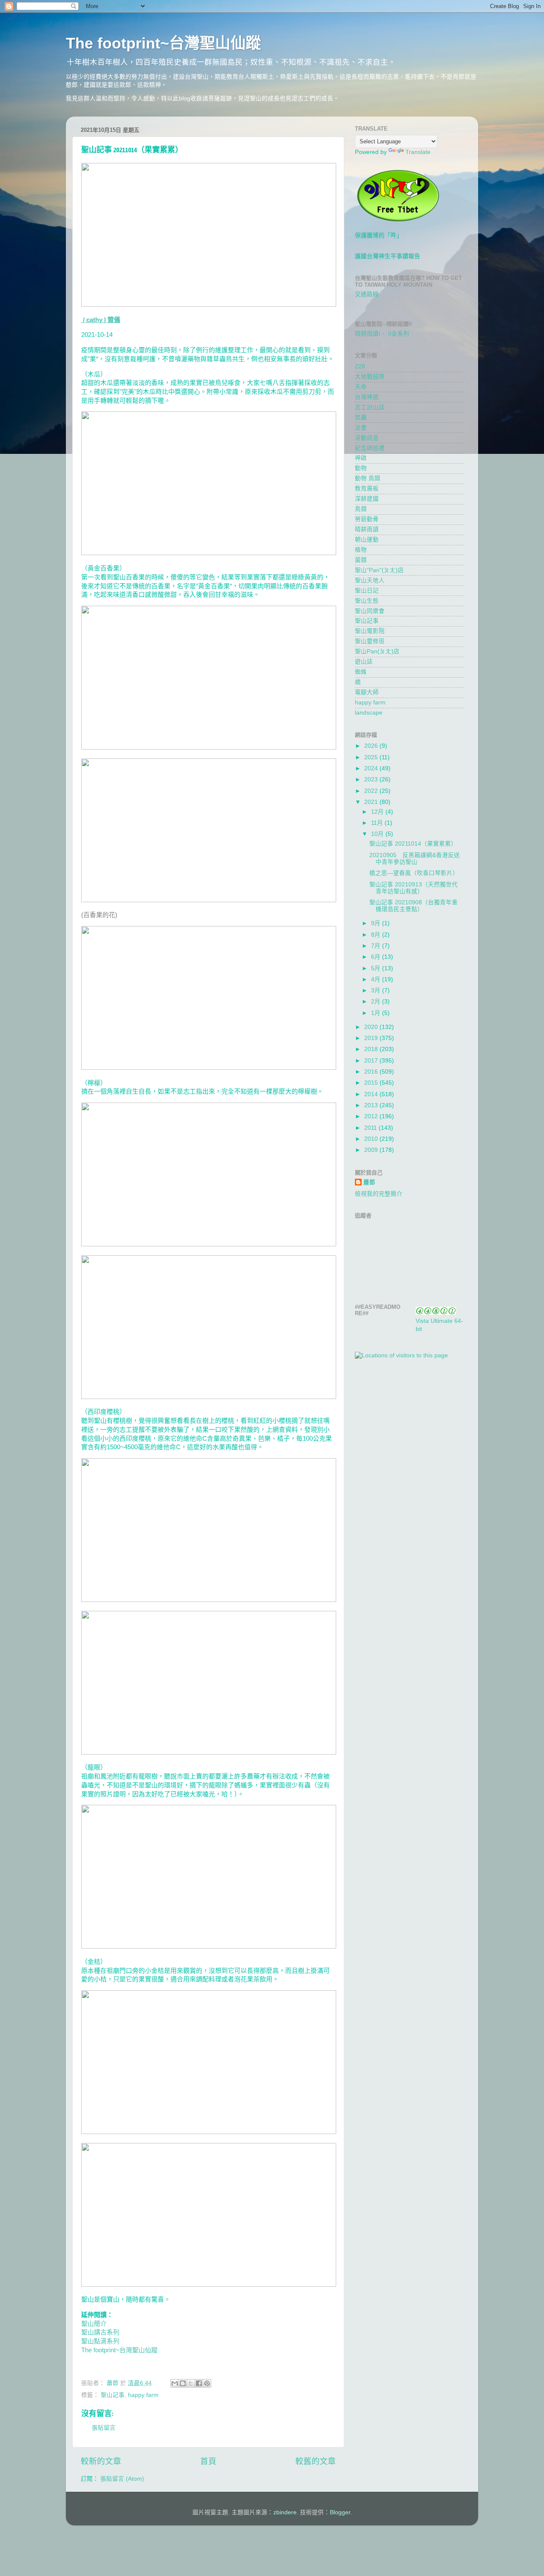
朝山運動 (367, 540)
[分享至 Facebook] (199, 2383)
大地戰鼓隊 (370, 377)
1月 (377, 1013)
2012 (372, 1116)
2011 (371, 1128)
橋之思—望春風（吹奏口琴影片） (414, 873)
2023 (372, 779)
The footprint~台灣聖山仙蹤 (163, 43)
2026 (372, 746)
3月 (377, 990)
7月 (377, 946)
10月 (378, 834)
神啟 (361, 458)
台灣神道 (367, 397)
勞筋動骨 (367, 519)
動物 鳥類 (368, 478)
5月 (377, 968)
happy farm (143, 2395)
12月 (378, 812)
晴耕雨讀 (367, 529)
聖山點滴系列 (100, 2341)
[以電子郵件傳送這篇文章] (175, 2383)
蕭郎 (369, 1182)
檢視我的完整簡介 (379, 1194)
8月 (377, 935)
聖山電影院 (370, 631)
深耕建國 (367, 499)
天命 (361, 387)
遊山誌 (364, 662)
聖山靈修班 (370, 641)
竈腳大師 (367, 692)
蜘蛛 (361, 672)
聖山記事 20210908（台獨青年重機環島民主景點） (414, 906)
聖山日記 (367, 591)
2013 (372, 1105)
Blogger (340, 2512)
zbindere (285, 2512)
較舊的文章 (316, 2461)
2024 (372, 768)
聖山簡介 (94, 2324)
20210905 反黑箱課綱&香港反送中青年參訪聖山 (415, 859)
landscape (369, 713)
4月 (377, 979)
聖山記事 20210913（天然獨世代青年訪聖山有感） (414, 888)
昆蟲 (361, 417)
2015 (372, 1083)
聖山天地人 (370, 580)
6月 (377, 957)
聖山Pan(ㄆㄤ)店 (377, 651)
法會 (361, 428)
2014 (372, 1094)
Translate (418, 152)
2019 (372, 1038)
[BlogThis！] (183, 2383)
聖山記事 (113, 2395)
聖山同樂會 (370, 611)
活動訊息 (367, 438)
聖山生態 (367, 601)
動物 (361, 468)
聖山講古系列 (100, 2332)
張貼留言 (104, 2428)
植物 (361, 550)
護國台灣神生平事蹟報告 (388, 256)
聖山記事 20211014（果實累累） (413, 844)
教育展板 (367, 489)
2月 (377, 1002)
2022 (372, 791)
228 (360, 366)
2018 (372, 1049)
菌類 (361, 560)
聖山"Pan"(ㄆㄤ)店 (379, 570)
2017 (372, 1061)
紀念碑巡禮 (370, 448)
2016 (372, 1072)
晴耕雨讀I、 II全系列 (382, 334)
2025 (372, 757)
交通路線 (367, 294)
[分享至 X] (191, 2383)
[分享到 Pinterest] (207, 2383)
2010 (372, 1139)
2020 (372, 1027)
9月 (377, 923)
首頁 (208, 2461)
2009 (372, 1150)
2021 (372, 802)
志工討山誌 (370, 407)
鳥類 (361, 509)
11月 (378, 823)
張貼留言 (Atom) (122, 2479)
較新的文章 (101, 2461)
